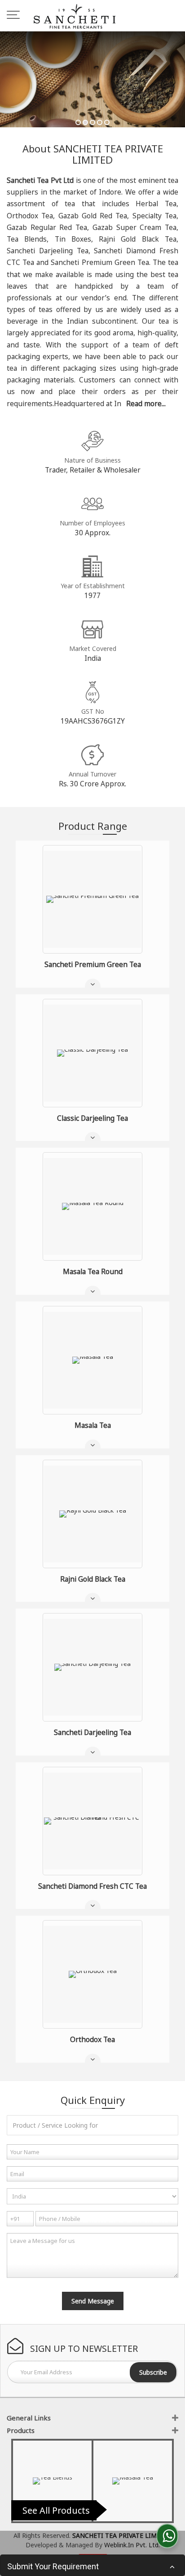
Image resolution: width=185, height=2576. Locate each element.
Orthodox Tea (92, 2040)
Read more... (146, 404)
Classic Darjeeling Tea (92, 1118)
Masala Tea (93, 1425)
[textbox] (92, 2125)
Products (21, 2430)
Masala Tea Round (93, 1272)
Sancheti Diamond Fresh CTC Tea (92, 1886)
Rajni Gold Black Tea (93, 1579)
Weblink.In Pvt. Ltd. (132, 2545)
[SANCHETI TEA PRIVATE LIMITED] (75, 16)
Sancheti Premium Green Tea (93, 965)
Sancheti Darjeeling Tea (92, 1733)
